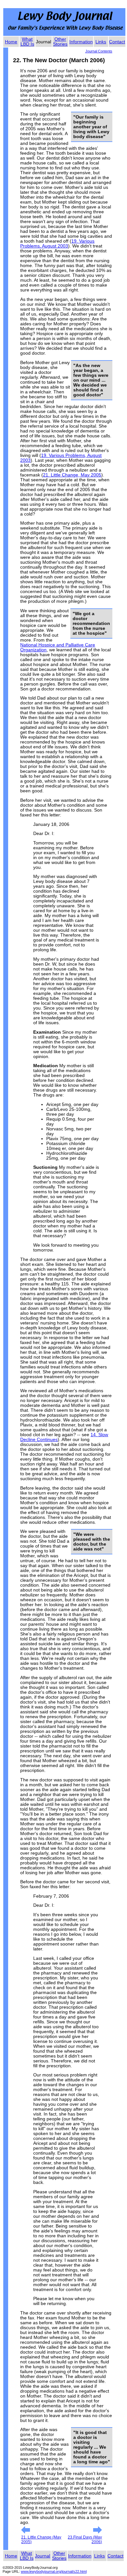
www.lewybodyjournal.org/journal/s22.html (54, 2571)
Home (11, 42)
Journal (42, 2556)
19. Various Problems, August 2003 (57, 244)
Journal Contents (99, 51)
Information (81, 42)
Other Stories (60, 42)
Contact (117, 42)
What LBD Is (27, 42)
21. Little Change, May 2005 (72, 475)
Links (101, 42)
